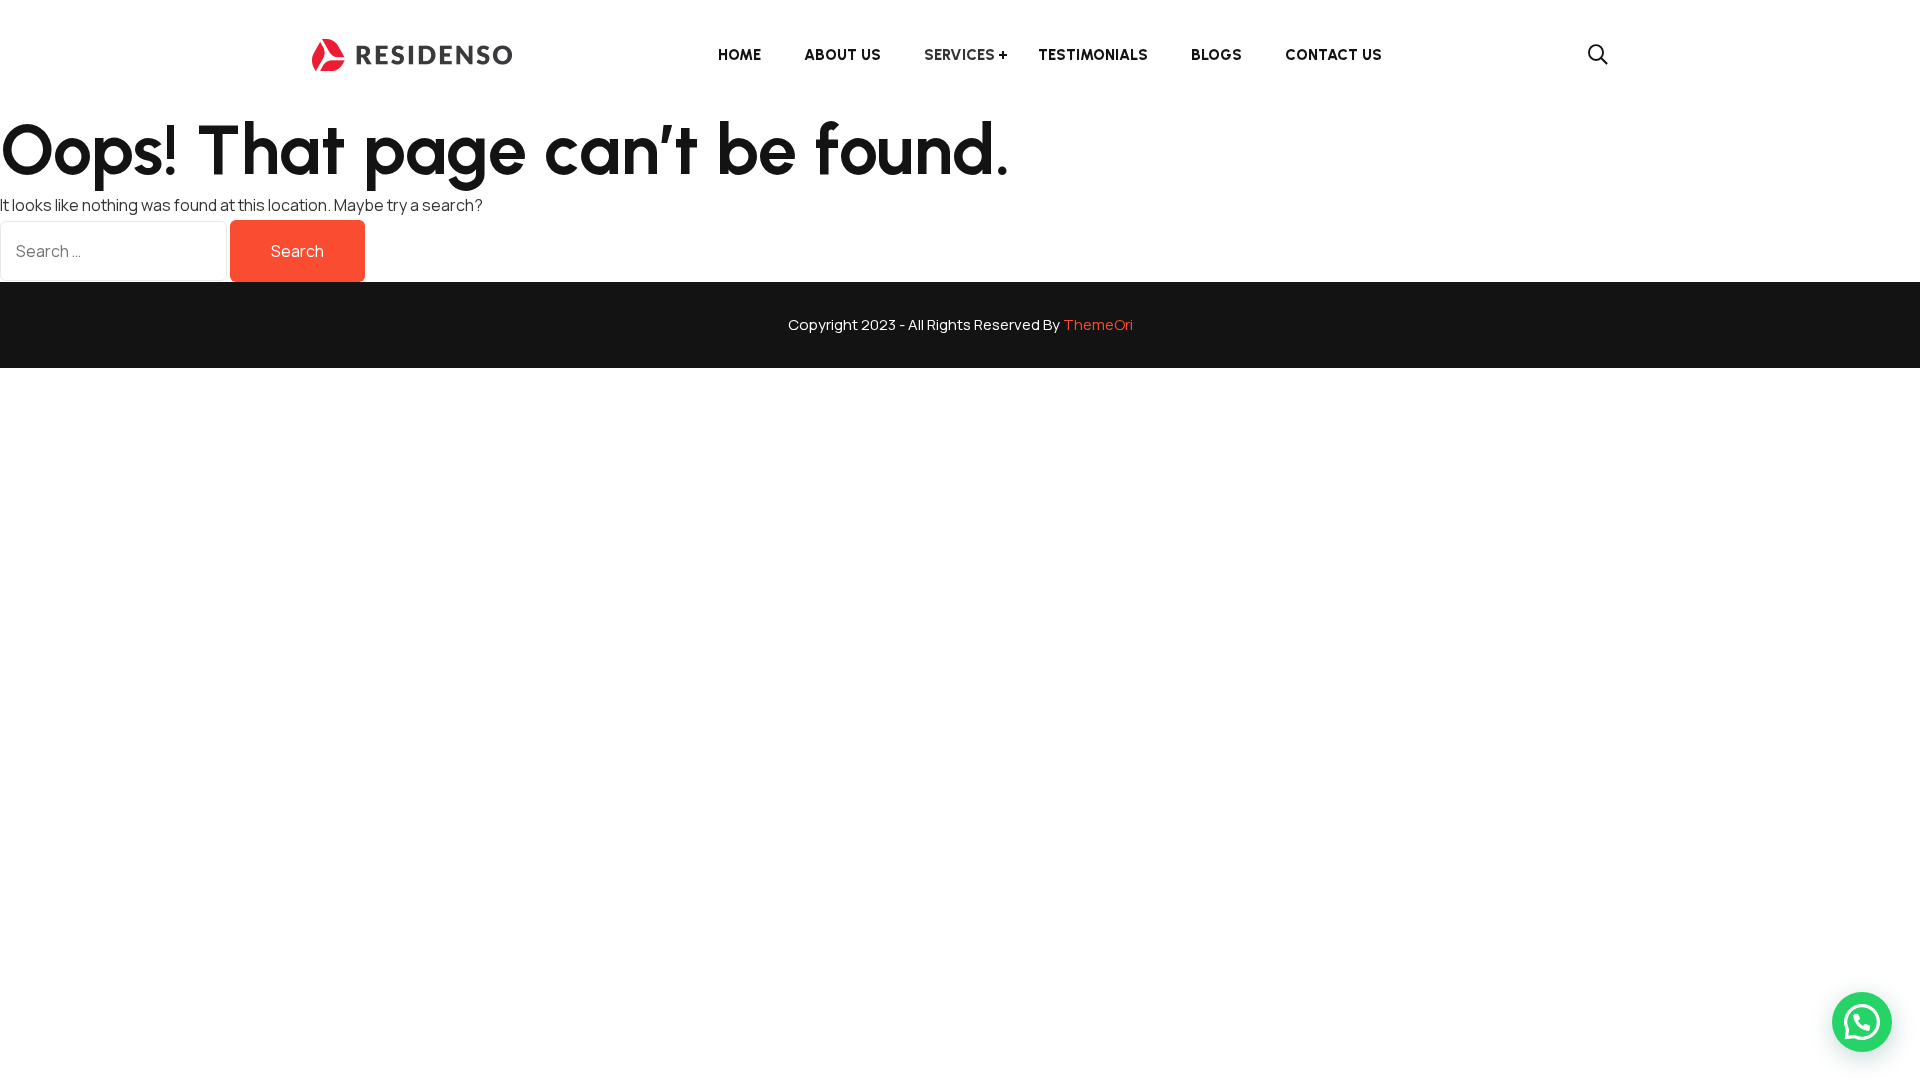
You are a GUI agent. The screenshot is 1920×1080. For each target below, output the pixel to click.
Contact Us (1333, 55)
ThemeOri (1098, 324)
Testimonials (1093, 55)
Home (739, 55)
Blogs (1216, 55)
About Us (842, 55)
